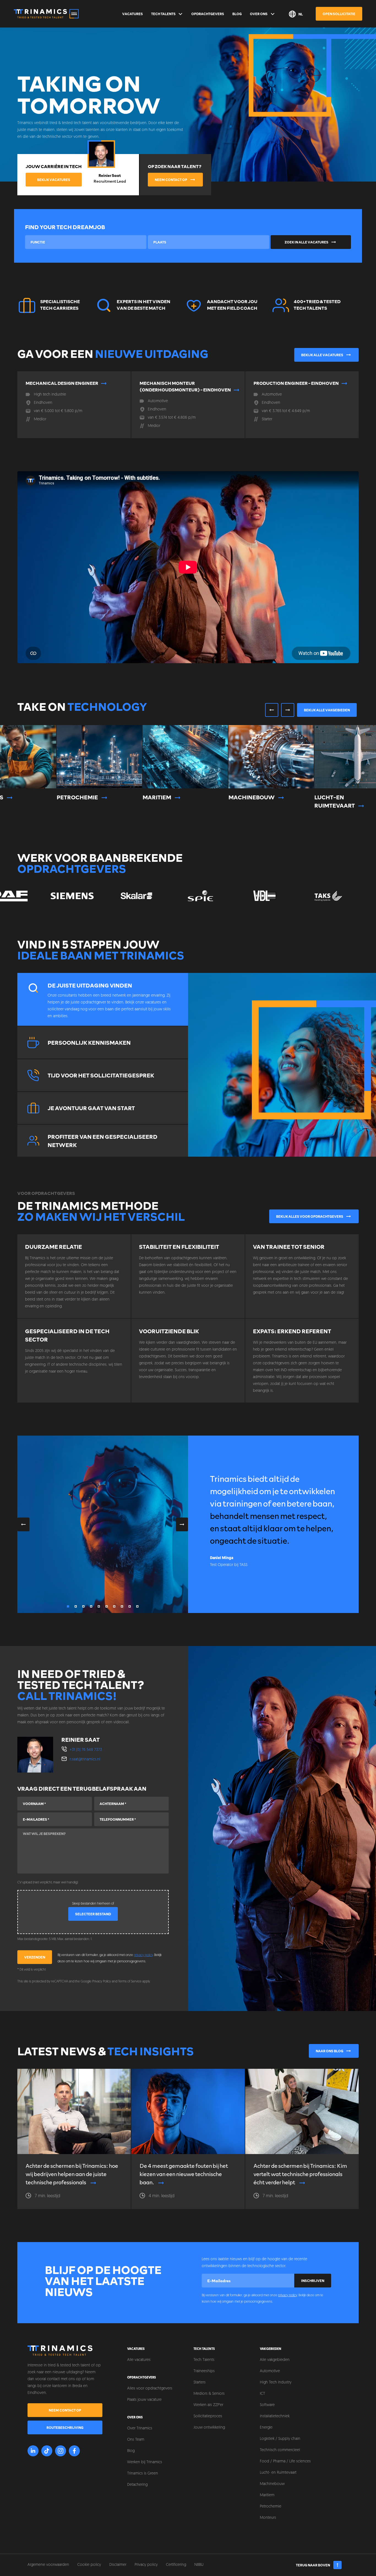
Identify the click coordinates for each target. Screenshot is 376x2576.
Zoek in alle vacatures (306, 242)
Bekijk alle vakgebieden (327, 710)
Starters (200, 2382)
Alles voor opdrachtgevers (150, 2389)
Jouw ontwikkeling (209, 2428)
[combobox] (86, 242)
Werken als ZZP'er (208, 2405)
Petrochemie (271, 2507)
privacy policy (143, 1955)
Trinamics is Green (143, 2474)
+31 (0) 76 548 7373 (86, 1750)
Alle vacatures (139, 2360)
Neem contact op (171, 180)
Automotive (270, 2371)
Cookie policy (89, 2565)
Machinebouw (272, 2484)
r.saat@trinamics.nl (85, 1759)
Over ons (259, 14)
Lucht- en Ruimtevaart (278, 2473)
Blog (237, 14)
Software (267, 2405)
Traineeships (204, 2371)
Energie (266, 2428)
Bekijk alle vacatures (322, 355)
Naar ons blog (329, 2051)
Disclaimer (118, 2565)
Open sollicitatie (339, 14)
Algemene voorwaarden (48, 2565)
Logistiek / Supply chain (280, 2439)
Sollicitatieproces (208, 2416)
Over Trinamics (140, 2428)
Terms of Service (130, 1982)
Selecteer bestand (93, 1914)
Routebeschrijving (65, 2427)
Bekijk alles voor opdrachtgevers (310, 1216)
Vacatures (133, 14)
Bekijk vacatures (54, 180)
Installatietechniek (275, 2416)
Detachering (137, 2485)
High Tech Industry (276, 2382)
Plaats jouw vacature (144, 2400)
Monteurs (268, 2518)
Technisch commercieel (280, 2450)
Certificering (176, 2565)
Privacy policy (146, 2565)
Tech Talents (163, 14)
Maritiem (267, 2495)
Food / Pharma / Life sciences (285, 2461)
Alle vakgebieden (275, 2360)
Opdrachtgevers (208, 14)
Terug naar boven (313, 2565)
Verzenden (35, 1957)
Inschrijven (313, 2281)
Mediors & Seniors (209, 2394)
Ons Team (136, 2440)
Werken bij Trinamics (145, 2462)
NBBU (199, 2565)
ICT (262, 2394)
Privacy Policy (102, 1982)
